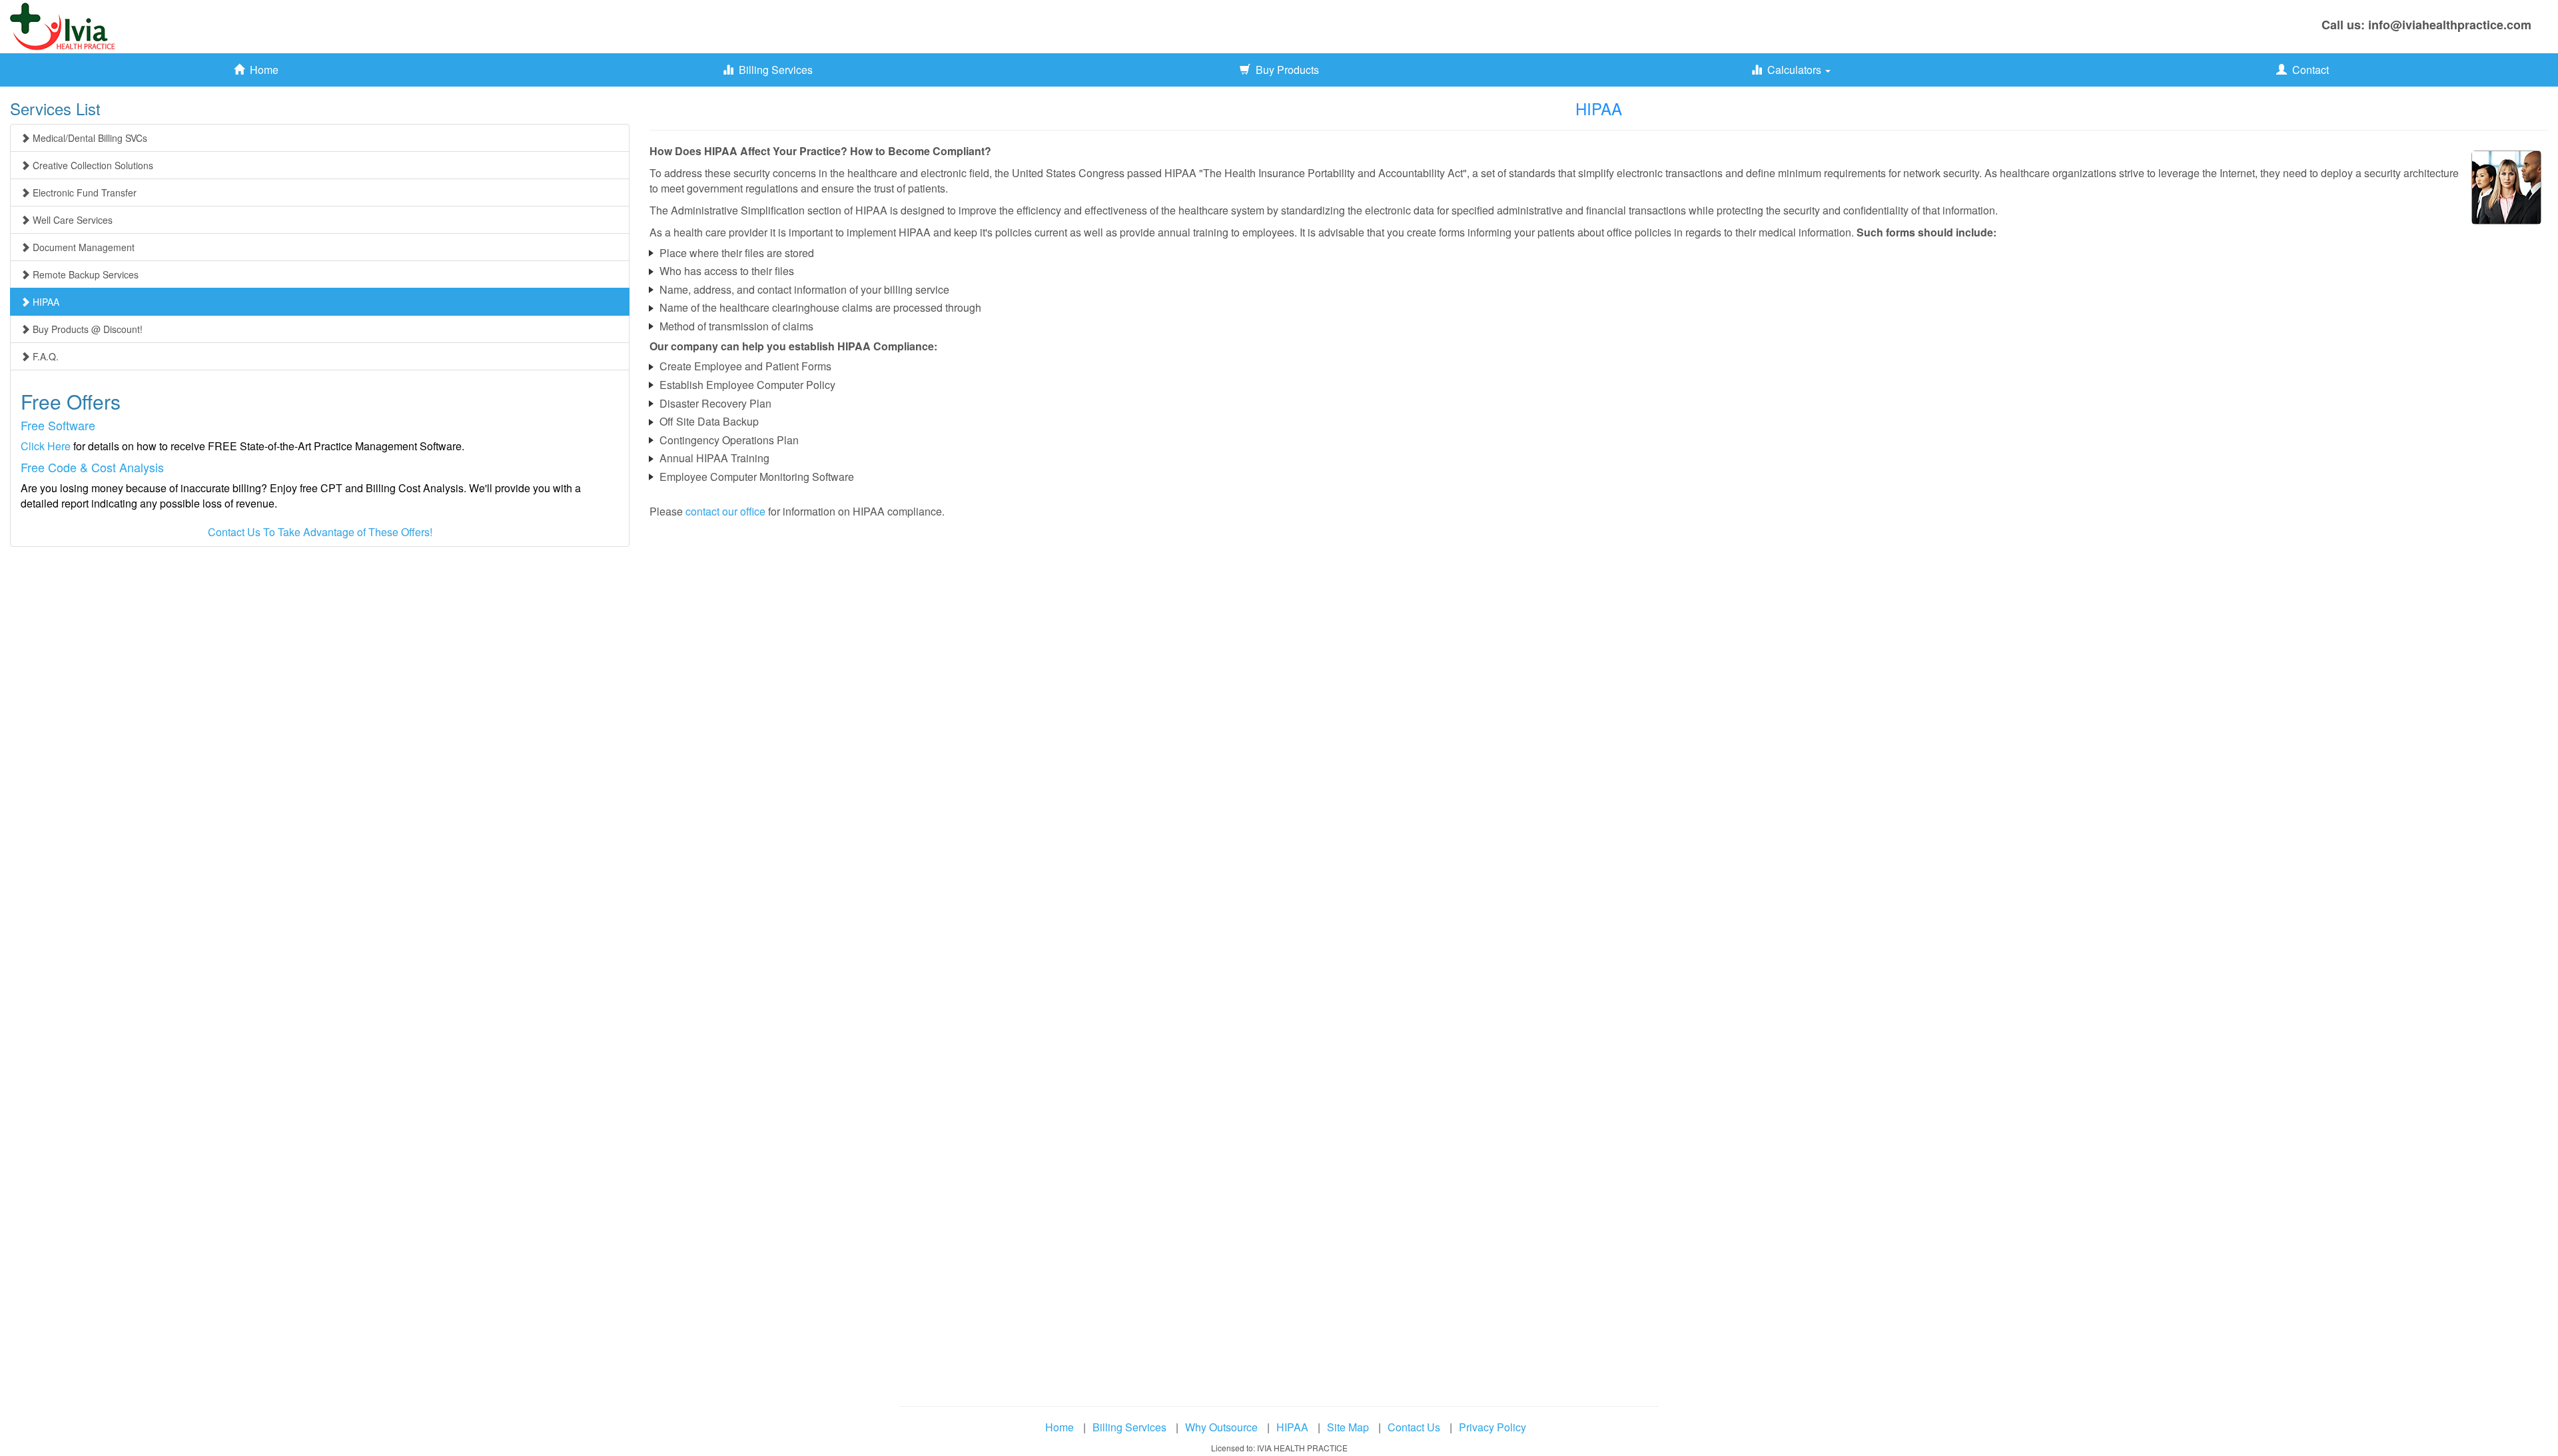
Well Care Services (71, 220)
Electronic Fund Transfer (83, 192)
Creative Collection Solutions (92, 165)
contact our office (725, 511)
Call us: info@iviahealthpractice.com (2426, 25)
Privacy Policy (1492, 1427)
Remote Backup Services (84, 274)
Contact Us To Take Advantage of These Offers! (320, 532)
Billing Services (773, 70)
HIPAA (45, 302)
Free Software (58, 425)
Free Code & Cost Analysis (92, 467)
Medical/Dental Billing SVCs (89, 138)
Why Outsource (1221, 1427)
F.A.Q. (44, 356)
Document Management (82, 247)
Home (261, 70)
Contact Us (1414, 1427)
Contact (2308, 70)
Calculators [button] (1793, 70)
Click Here (46, 446)
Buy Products (1285, 70)
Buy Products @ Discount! (86, 329)
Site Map (1348, 1427)
